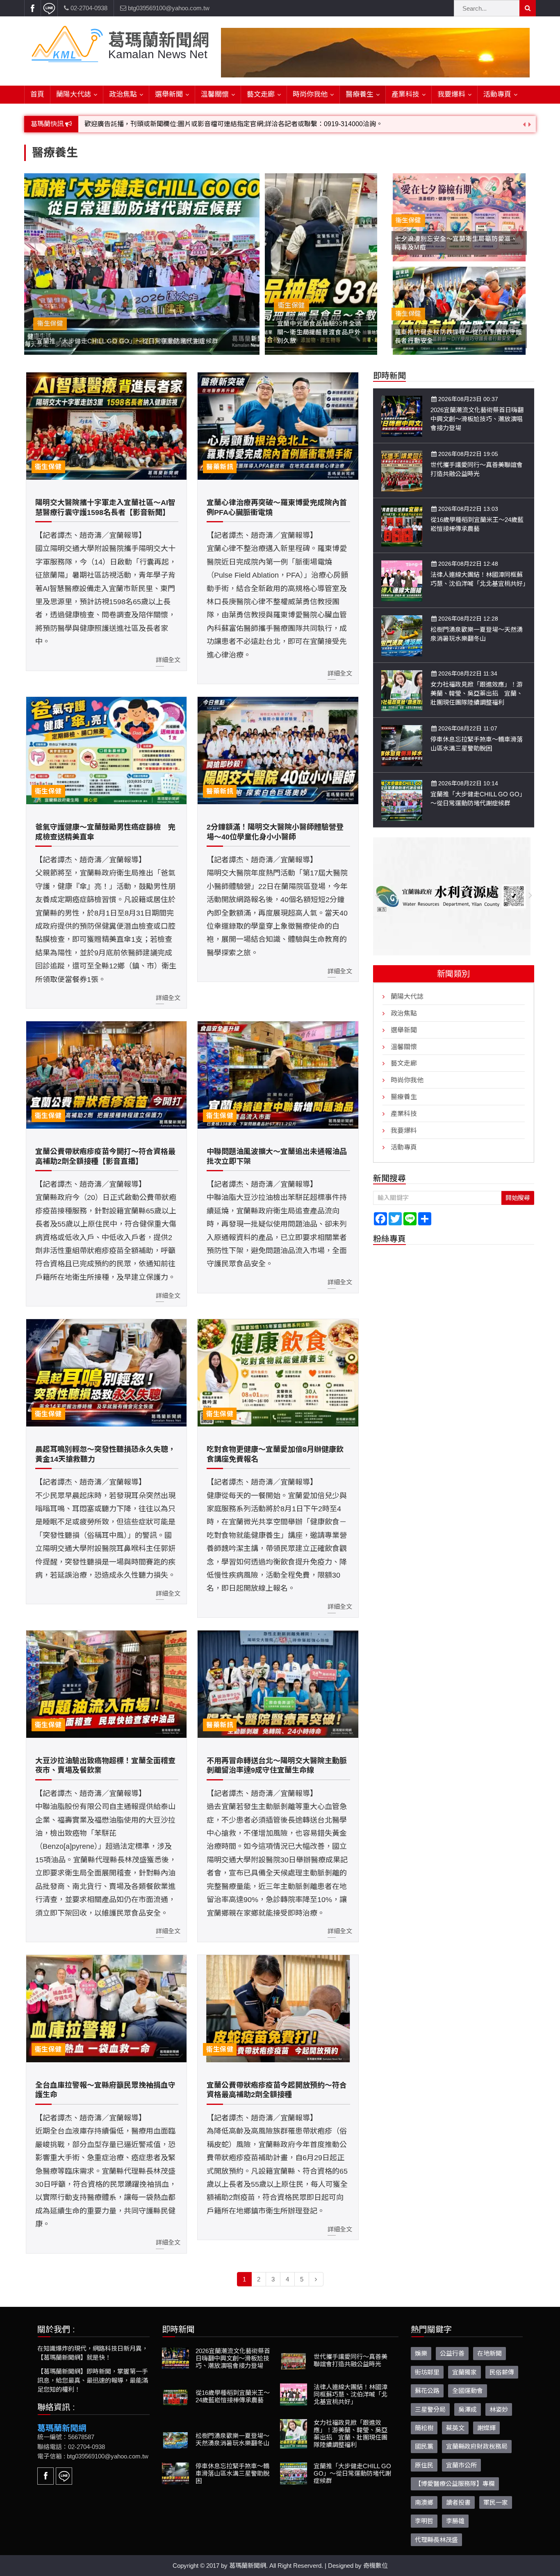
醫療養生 (360, 94)
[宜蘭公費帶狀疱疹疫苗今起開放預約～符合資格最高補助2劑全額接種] (278, 2009)
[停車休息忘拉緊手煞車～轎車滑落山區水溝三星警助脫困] (402, 745)
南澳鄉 (424, 2502)
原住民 (424, 2465)
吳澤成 (468, 2409)
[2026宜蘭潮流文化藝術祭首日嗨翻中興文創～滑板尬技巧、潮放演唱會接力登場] (402, 416)
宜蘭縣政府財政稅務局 (477, 2446)
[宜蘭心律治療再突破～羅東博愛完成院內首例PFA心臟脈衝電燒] (278, 426)
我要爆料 (451, 94)
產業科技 (405, 94)
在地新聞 (489, 2353)
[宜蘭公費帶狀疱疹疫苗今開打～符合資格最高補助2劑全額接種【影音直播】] (106, 1075)
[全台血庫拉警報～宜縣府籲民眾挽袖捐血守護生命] (106, 2009)
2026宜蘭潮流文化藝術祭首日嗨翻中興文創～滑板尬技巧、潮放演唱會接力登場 (477, 419)
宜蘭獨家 (464, 2372)
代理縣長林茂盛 (436, 2540)
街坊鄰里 (427, 2372)
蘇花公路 (427, 2391)
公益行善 (452, 2353)
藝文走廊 (261, 94)
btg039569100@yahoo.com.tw (168, 8)
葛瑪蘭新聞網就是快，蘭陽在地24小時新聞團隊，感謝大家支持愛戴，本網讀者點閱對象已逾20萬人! (230, 124)
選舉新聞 (169, 94)
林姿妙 (499, 2409)
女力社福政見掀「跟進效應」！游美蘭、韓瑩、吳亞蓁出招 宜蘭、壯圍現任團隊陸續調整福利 (477, 693)
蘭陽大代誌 (74, 94)
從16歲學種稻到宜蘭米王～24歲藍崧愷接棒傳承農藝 (233, 2396)
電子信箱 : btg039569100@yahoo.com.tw (93, 2456)
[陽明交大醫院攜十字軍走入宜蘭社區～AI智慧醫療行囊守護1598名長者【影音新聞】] (106, 426)
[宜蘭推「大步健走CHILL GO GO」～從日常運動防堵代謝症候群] (402, 800)
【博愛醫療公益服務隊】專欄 (455, 2484)
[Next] (316, 2279)
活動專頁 (497, 94)
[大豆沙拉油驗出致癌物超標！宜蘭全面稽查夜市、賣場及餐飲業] (106, 1684)
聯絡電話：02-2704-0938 (71, 2447)
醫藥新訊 (220, 467)
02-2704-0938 (88, 8)
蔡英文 (455, 2428)
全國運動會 (468, 2391)
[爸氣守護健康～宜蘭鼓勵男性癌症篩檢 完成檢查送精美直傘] (106, 751)
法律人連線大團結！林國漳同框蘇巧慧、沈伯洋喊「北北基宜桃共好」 (351, 2394)
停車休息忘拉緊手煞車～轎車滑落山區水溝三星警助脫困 (232, 2473)
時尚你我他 (310, 94)
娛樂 (421, 2353)
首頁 (37, 94)
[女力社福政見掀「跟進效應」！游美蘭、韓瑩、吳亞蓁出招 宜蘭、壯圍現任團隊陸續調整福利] (402, 690)
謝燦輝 (486, 2428)
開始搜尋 (518, 1198)
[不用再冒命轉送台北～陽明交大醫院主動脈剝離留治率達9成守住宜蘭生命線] (278, 1684)
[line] (49, 8)
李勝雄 (455, 2521)
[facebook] (32, 8)
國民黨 (424, 2446)
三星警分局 (430, 2409)
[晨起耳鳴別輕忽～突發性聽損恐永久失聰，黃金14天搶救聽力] (106, 1373)
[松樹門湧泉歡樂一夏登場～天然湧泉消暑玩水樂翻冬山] (402, 635)
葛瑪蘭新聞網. (248, 2566)
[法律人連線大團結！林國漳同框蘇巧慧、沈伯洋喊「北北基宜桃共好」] (402, 580)
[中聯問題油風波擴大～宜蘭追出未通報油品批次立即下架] (278, 1075)
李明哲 (424, 2521)
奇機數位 (376, 2566)
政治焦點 (123, 94)
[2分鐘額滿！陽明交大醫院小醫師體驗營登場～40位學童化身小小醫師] (278, 751)
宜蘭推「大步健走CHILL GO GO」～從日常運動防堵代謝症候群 (352, 2473)
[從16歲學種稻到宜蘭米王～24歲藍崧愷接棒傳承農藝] (402, 525)
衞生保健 (48, 467)
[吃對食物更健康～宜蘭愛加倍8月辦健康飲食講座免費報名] (278, 1373)
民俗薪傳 (502, 2372)
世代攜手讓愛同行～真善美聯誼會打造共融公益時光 (351, 2360)
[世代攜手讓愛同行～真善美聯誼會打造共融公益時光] (402, 471)
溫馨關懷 (215, 94)
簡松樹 (424, 2428)
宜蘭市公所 (461, 2465)
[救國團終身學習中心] (453, 896)
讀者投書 (458, 2502)
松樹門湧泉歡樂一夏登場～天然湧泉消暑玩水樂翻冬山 (232, 2439)
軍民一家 (496, 2502)
